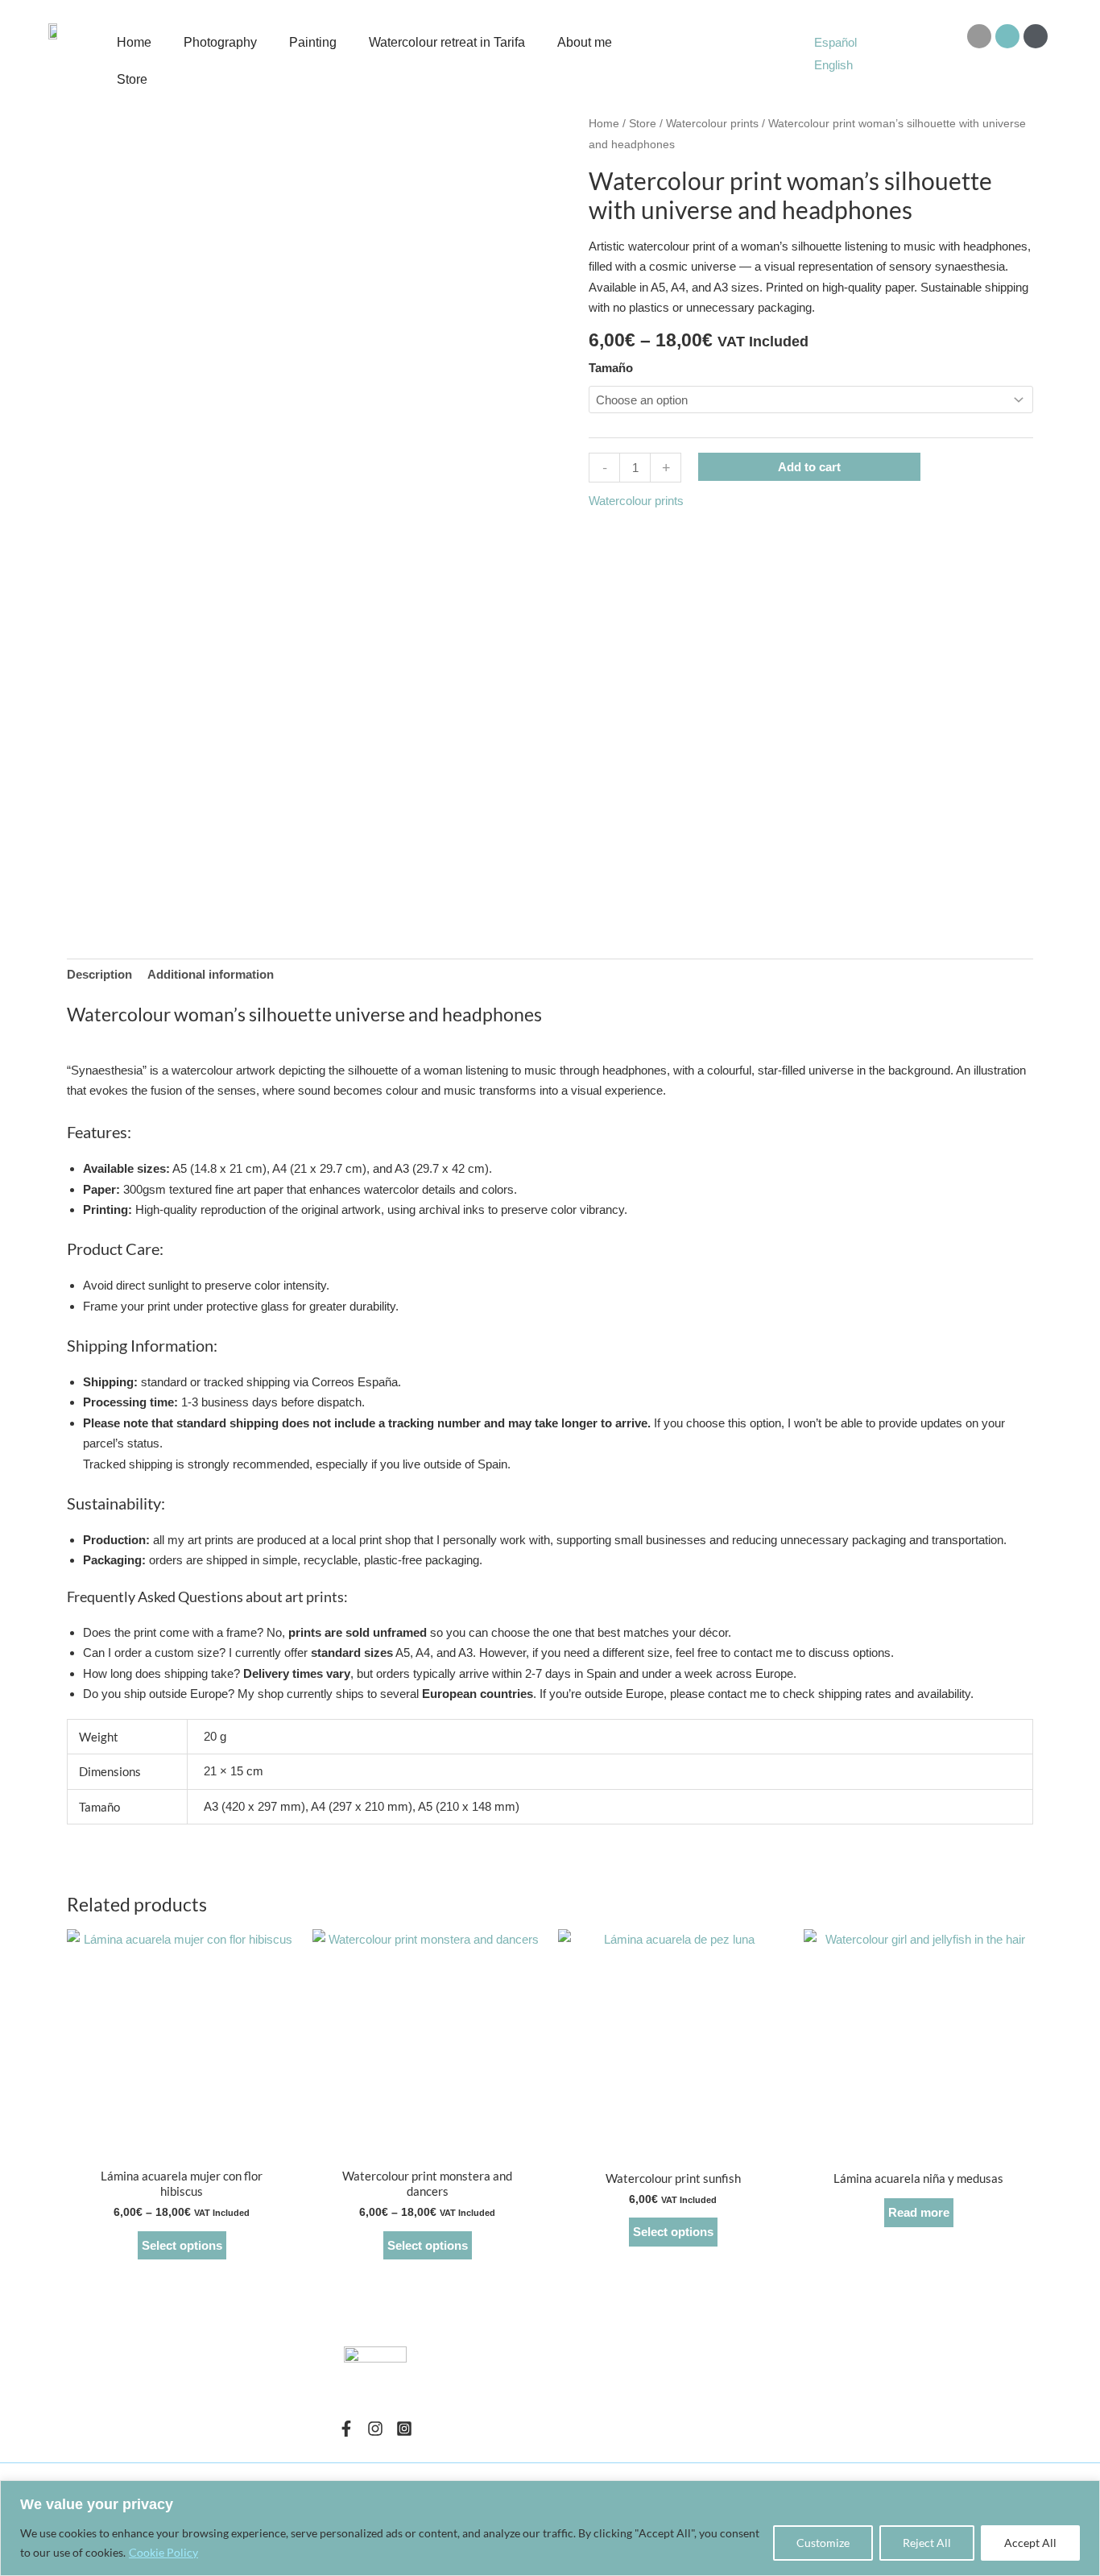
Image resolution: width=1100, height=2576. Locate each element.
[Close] (1083, 2494)
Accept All (1030, 2543)
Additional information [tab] (211, 974)
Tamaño (611, 368)
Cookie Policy (163, 2552)
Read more (919, 2212)
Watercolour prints (712, 124)
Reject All (927, 2543)
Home (134, 42)
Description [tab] (99, 974)
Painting (313, 42)
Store (132, 79)
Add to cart (809, 467)
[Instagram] (375, 2429)
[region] (550, 2528)
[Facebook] (346, 2429)
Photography (220, 42)
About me (585, 42)
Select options (182, 2245)
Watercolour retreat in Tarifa (447, 42)
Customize (823, 2543)
